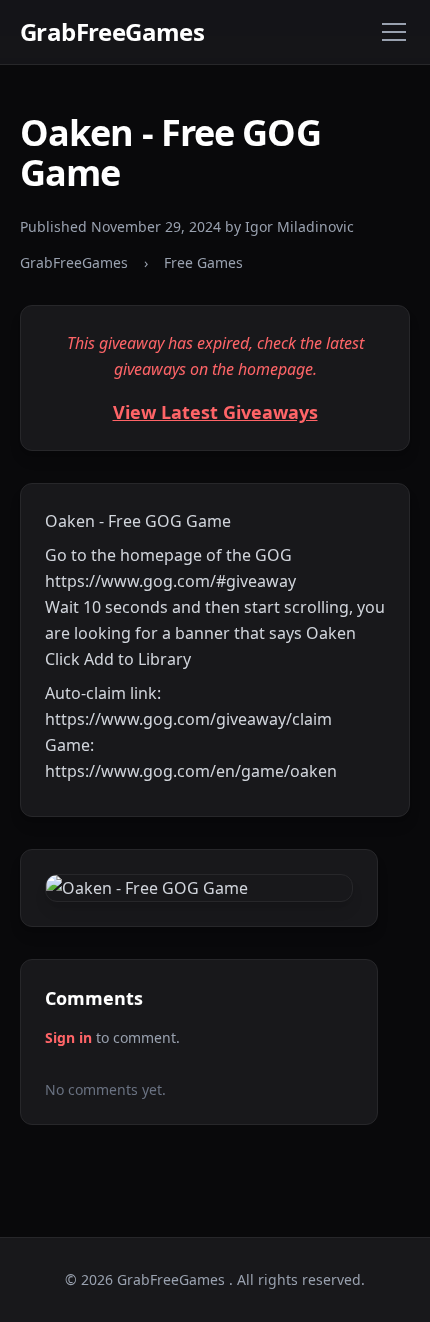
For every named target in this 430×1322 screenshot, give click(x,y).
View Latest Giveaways (215, 412)
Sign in (68, 1037)
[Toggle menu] (394, 32)
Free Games (203, 262)
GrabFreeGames (112, 32)
